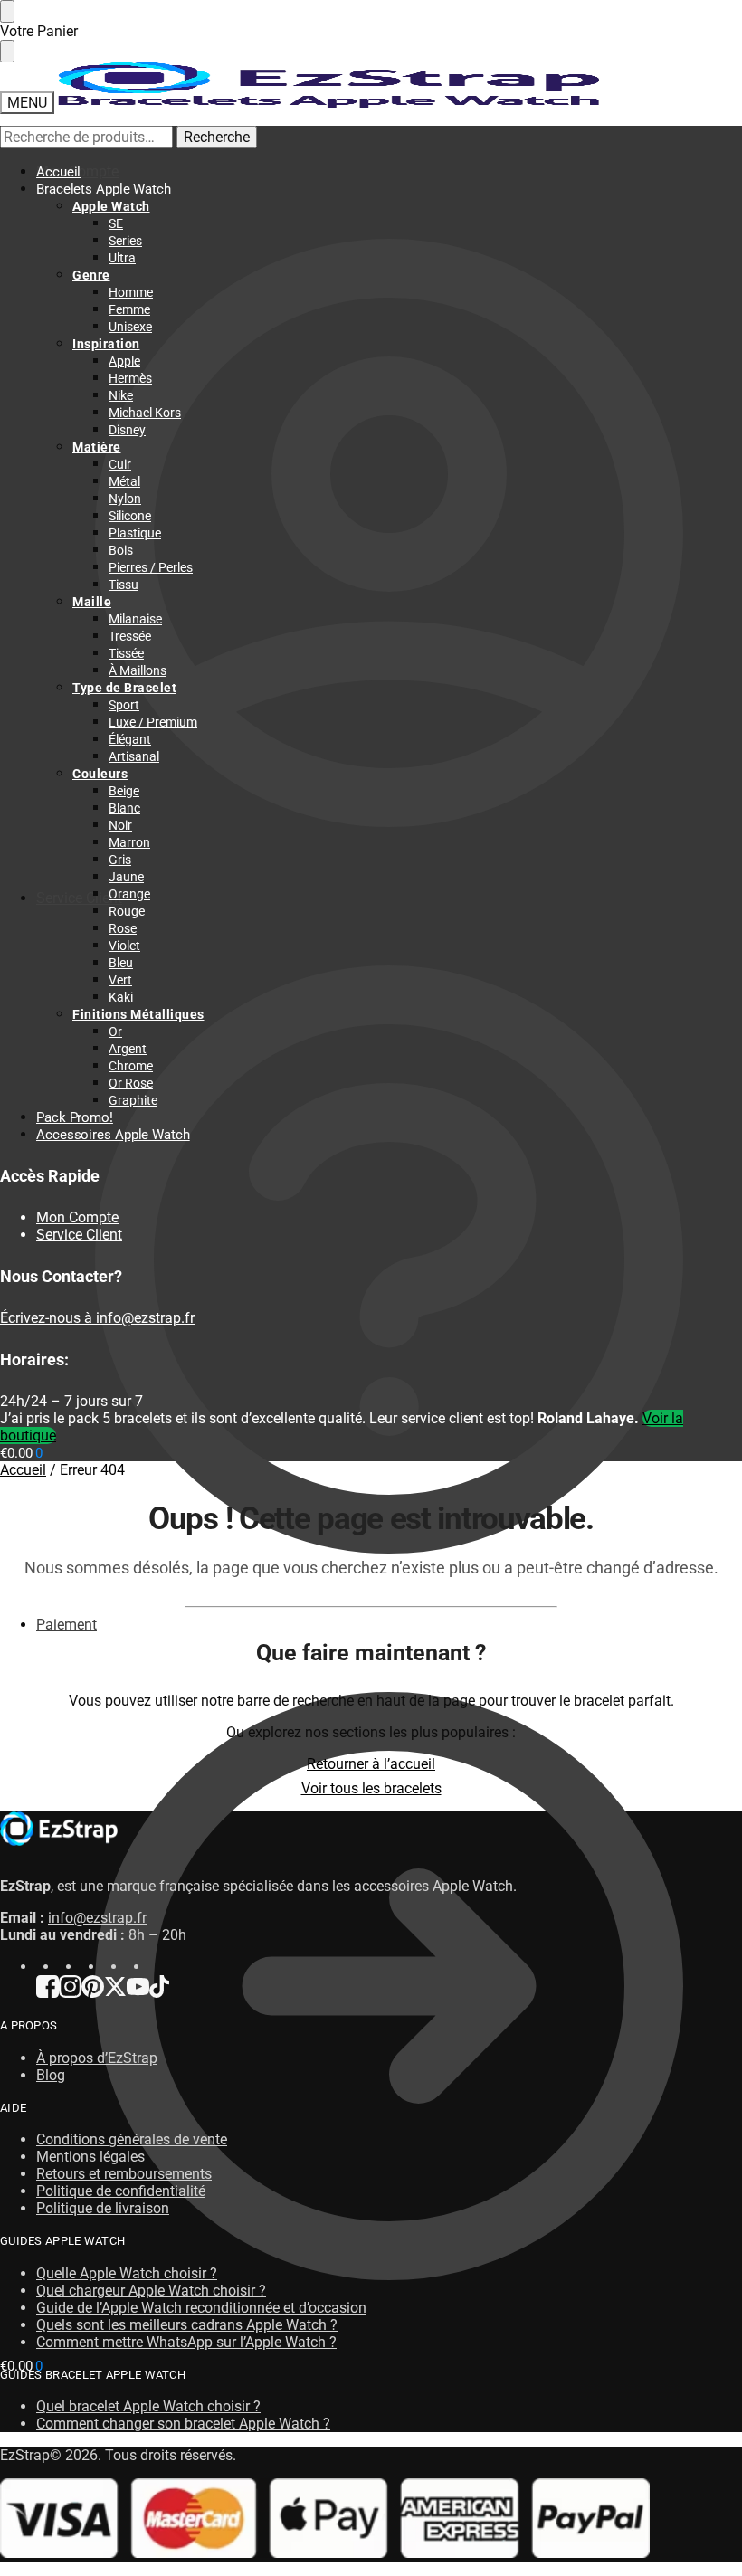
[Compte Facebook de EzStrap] (48, 1993)
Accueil (23, 1470)
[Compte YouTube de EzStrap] (138, 1993)
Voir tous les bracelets (371, 1788)
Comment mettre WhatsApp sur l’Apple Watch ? (186, 2342)
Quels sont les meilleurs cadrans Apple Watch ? (187, 2325)
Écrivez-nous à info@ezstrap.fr (97, 1318)
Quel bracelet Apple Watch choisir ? (148, 2406)
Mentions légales (90, 2157)
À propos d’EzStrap (97, 2058)
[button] (21, 2366)
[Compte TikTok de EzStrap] (159, 1993)
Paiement (67, 1625)
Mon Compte (77, 171)
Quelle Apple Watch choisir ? (127, 2273)
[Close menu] (7, 11)
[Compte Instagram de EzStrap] (70, 1993)
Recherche (217, 137)
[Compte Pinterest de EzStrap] (93, 1993)
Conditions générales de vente (132, 2139)
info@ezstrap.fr (97, 1918)
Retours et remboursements (124, 2174)
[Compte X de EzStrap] (115, 1993)
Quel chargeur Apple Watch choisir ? (151, 2291)
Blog (51, 2075)
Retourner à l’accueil (371, 1764)
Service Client (79, 898)
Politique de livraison (103, 2208)
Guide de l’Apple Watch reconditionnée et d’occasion (201, 2308)
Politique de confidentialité (121, 2191)
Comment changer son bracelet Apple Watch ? (183, 2424)
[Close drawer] (7, 51)
